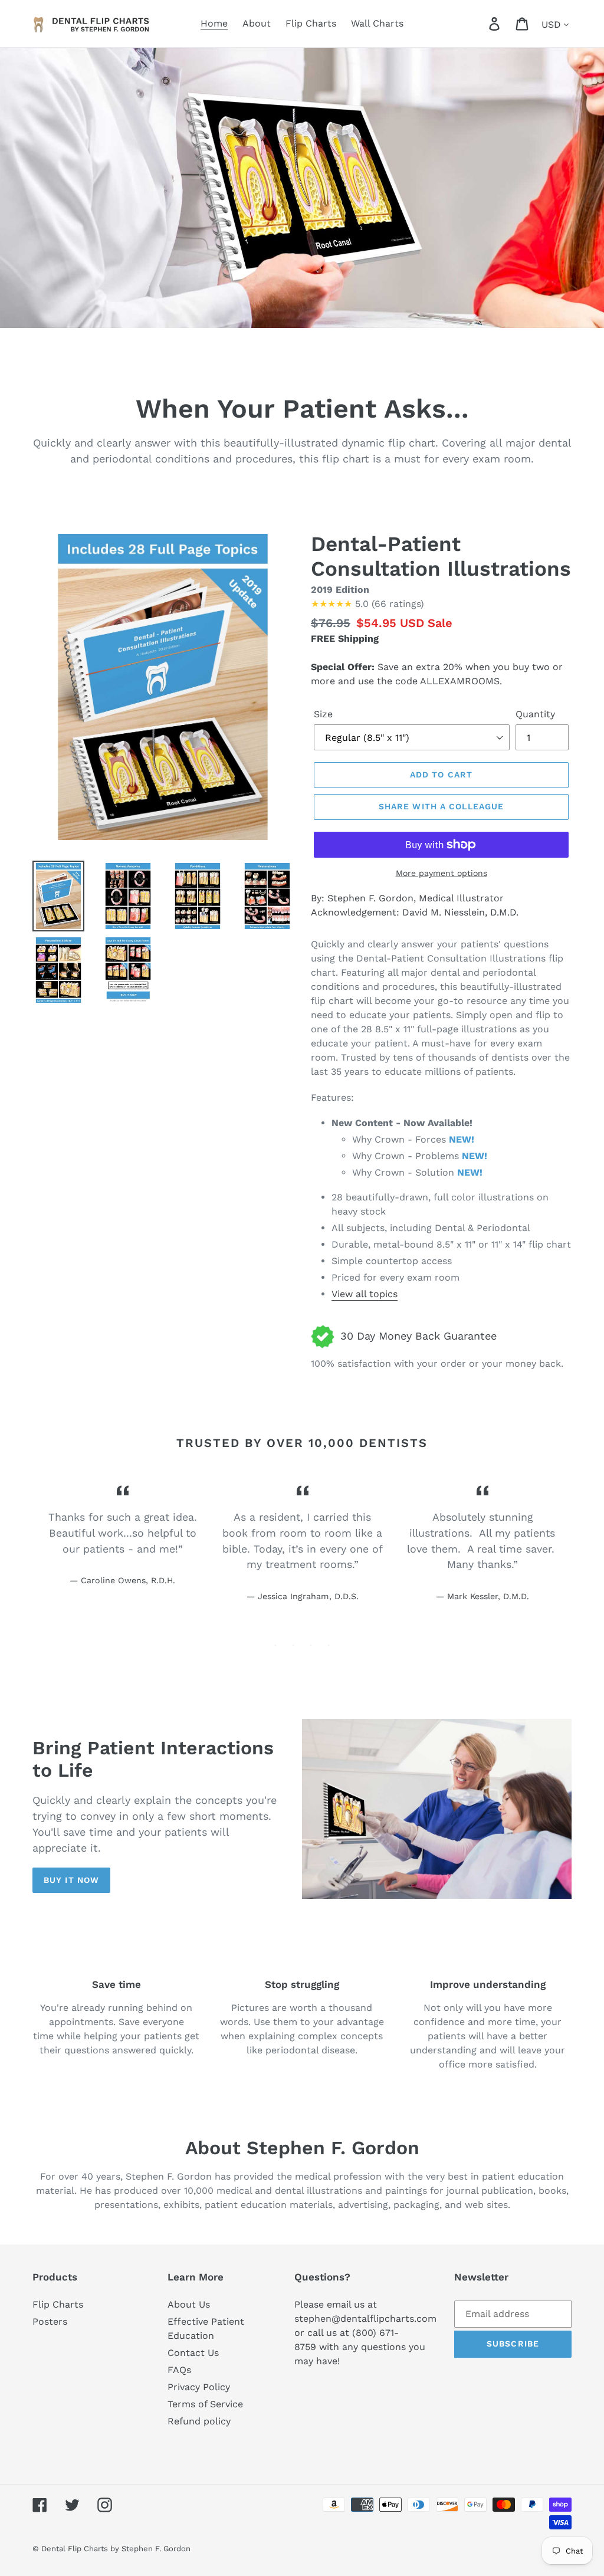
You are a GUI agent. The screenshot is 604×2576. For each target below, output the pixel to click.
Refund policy (199, 2421)
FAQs (179, 2370)
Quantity (535, 714)
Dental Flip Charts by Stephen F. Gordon (116, 2549)
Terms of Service (205, 2404)
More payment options (441, 873)
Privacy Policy (199, 2387)
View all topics (365, 1294)
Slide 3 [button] (311, 1645)
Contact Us (193, 2353)
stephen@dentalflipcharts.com (365, 2319)
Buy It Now (71, 1880)
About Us (189, 2304)
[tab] (275, 1645)
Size (323, 714)
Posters (50, 2321)
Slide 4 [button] (329, 1645)
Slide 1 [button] (275, 1645)
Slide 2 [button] (293, 1645)
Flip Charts (58, 2304)
